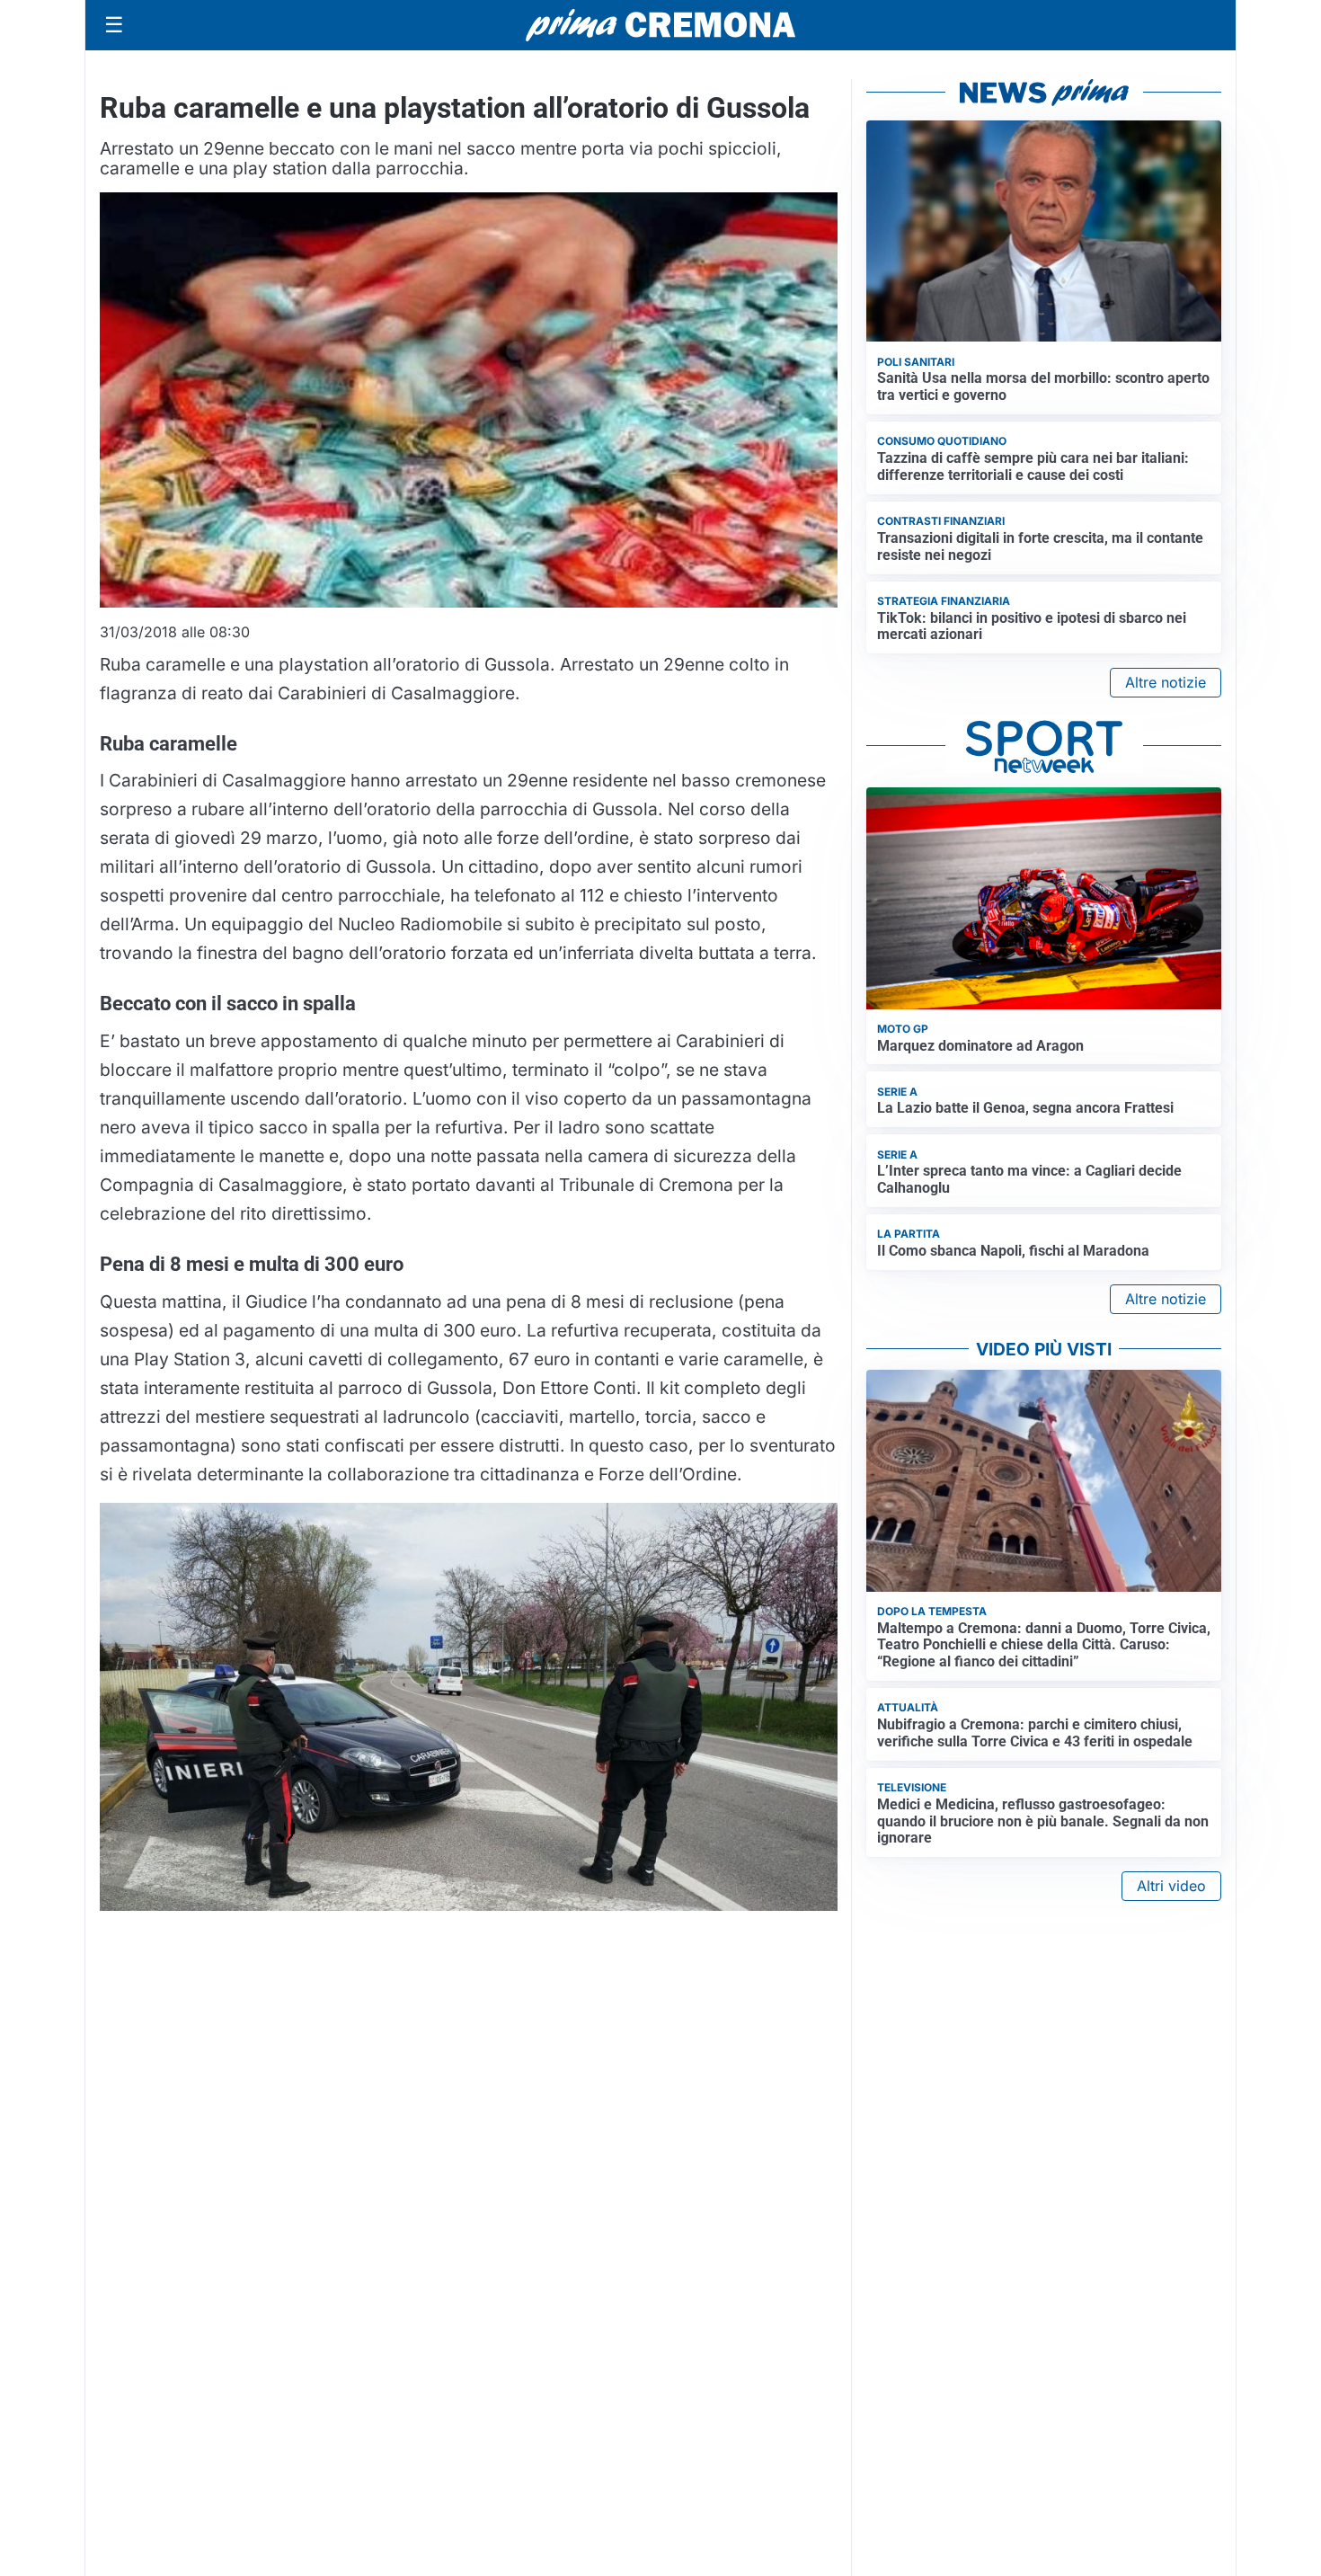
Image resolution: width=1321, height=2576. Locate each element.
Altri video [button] (1171, 1886)
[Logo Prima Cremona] (660, 25)
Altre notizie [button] (1166, 682)
